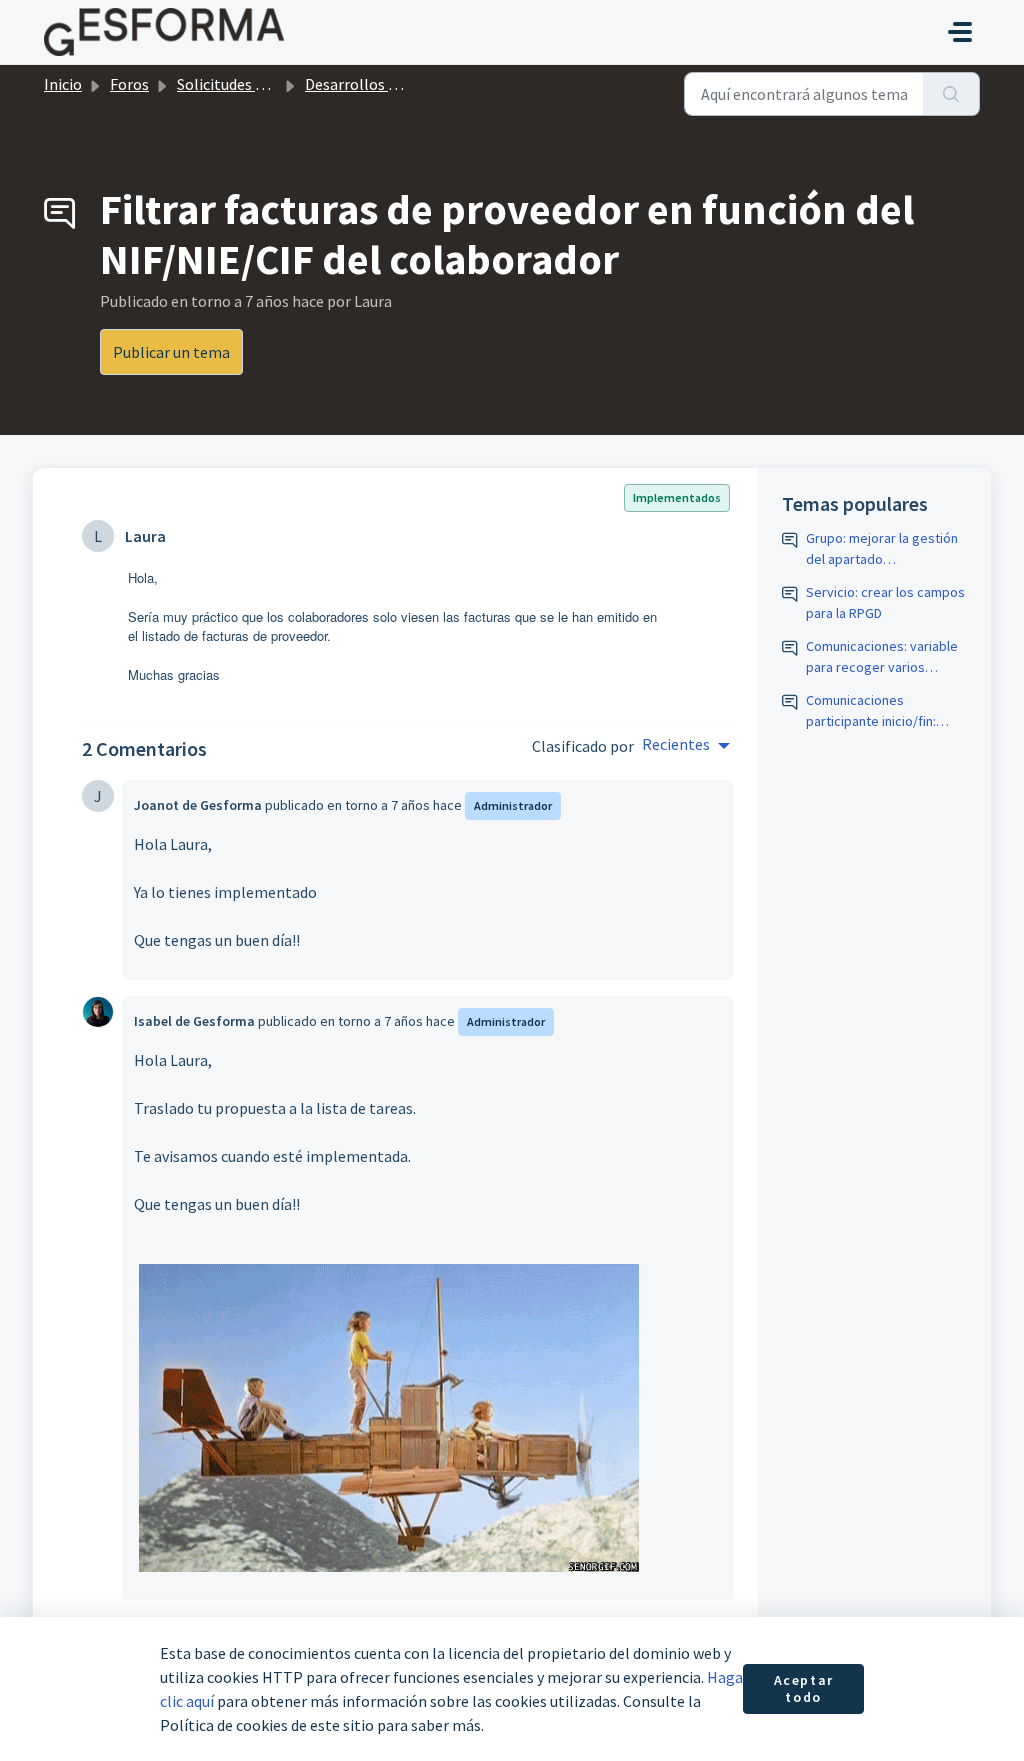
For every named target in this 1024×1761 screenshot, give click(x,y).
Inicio (63, 84)
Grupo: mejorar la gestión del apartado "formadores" (882, 549)
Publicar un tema (171, 352)
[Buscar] (951, 94)
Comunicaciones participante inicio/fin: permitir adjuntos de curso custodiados (885, 711)
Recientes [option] (676, 744)
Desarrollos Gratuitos (379, 84)
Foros (129, 84)
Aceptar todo (804, 1689)
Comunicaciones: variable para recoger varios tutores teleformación (882, 657)
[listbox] (686, 746)
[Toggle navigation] (960, 32)
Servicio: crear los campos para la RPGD (885, 602)
